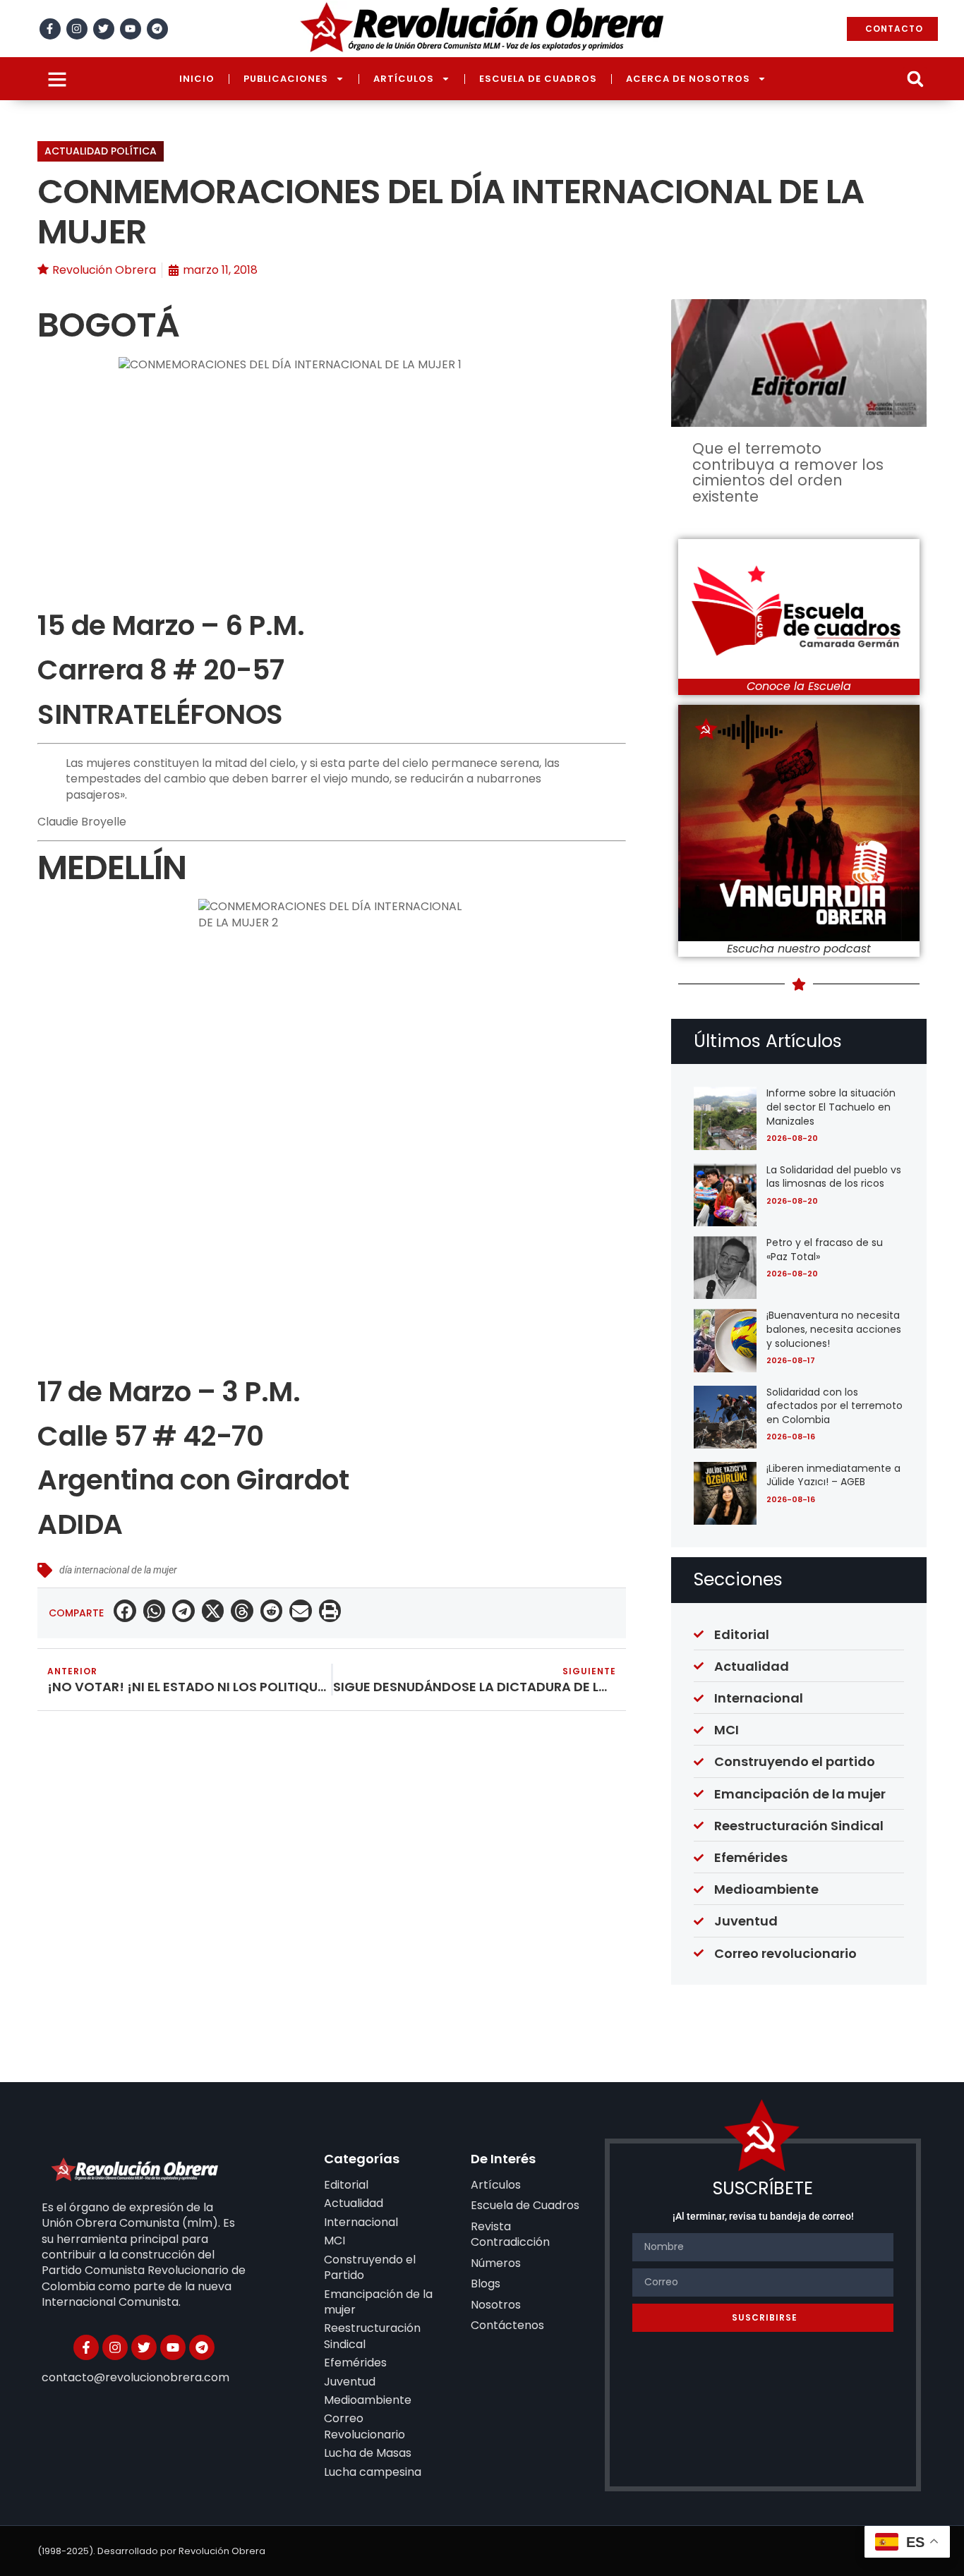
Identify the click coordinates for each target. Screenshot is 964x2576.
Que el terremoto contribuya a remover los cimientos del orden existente (788, 472)
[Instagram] (77, 29)
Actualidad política (101, 151)
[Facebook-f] (50, 29)
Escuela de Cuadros (538, 79)
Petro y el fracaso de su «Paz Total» (825, 1250)
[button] (915, 79)
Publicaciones (286, 79)
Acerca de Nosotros (688, 79)
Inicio (197, 79)
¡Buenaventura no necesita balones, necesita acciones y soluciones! (834, 1329)
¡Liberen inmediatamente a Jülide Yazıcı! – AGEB (833, 1475)
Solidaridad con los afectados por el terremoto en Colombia (835, 1406)
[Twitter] (104, 29)
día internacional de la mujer (118, 1570)
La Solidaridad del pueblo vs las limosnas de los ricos (834, 1177)
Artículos (404, 79)
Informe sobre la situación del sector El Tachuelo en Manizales (831, 1107)
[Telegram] (157, 29)
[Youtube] (131, 29)
